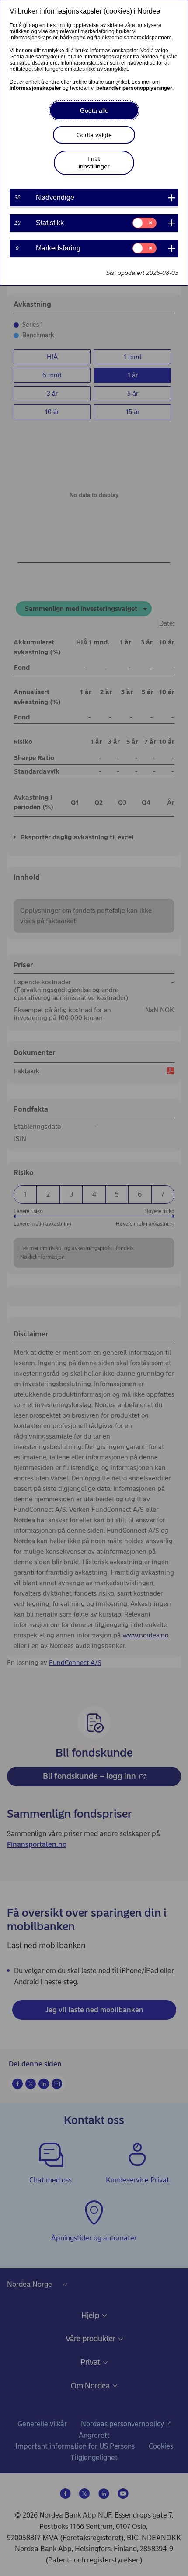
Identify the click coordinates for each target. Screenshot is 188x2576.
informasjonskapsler (35, 88)
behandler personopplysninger (134, 88)
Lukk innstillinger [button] (94, 163)
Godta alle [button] (94, 110)
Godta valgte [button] (94, 135)
